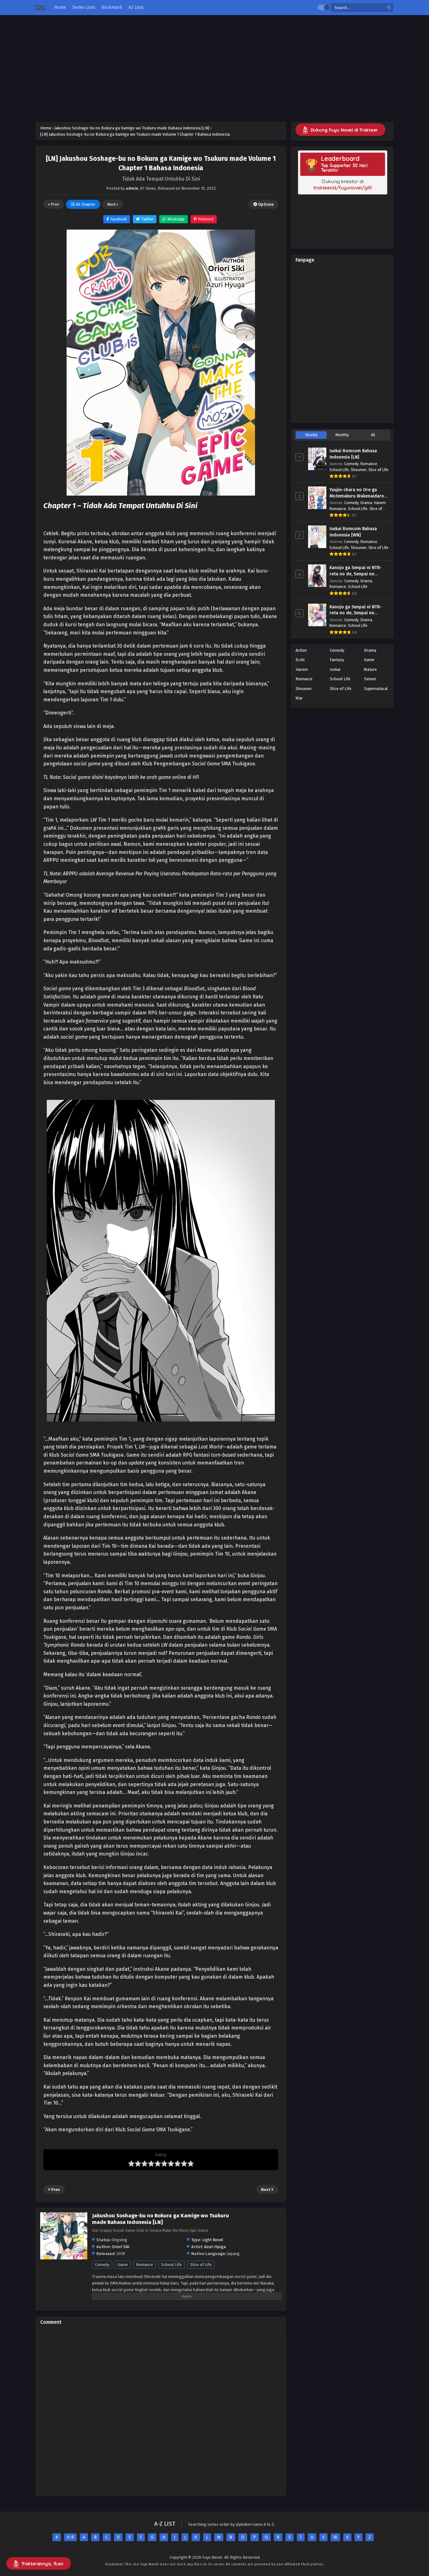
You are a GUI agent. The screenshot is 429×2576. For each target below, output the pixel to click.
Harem (380, 503)
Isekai (335, 669)
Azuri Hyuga (215, 2247)
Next (112, 204)
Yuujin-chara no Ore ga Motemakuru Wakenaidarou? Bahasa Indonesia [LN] (359, 496)
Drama (366, 503)
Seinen (370, 679)
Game (123, 2265)
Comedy (102, 2265)
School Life (171, 2265)
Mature (370, 669)
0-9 (70, 2537)
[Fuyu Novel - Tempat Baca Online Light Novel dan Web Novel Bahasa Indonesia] (41, 8)
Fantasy (337, 660)
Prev (54, 204)
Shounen (359, 470)
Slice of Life (201, 2265)
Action (301, 650)
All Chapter (85, 204)
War (299, 698)
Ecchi (300, 660)
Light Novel (213, 2240)
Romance (144, 2265)
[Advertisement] (215, 68)
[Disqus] (161, 2411)
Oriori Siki (121, 2247)
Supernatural (376, 689)
